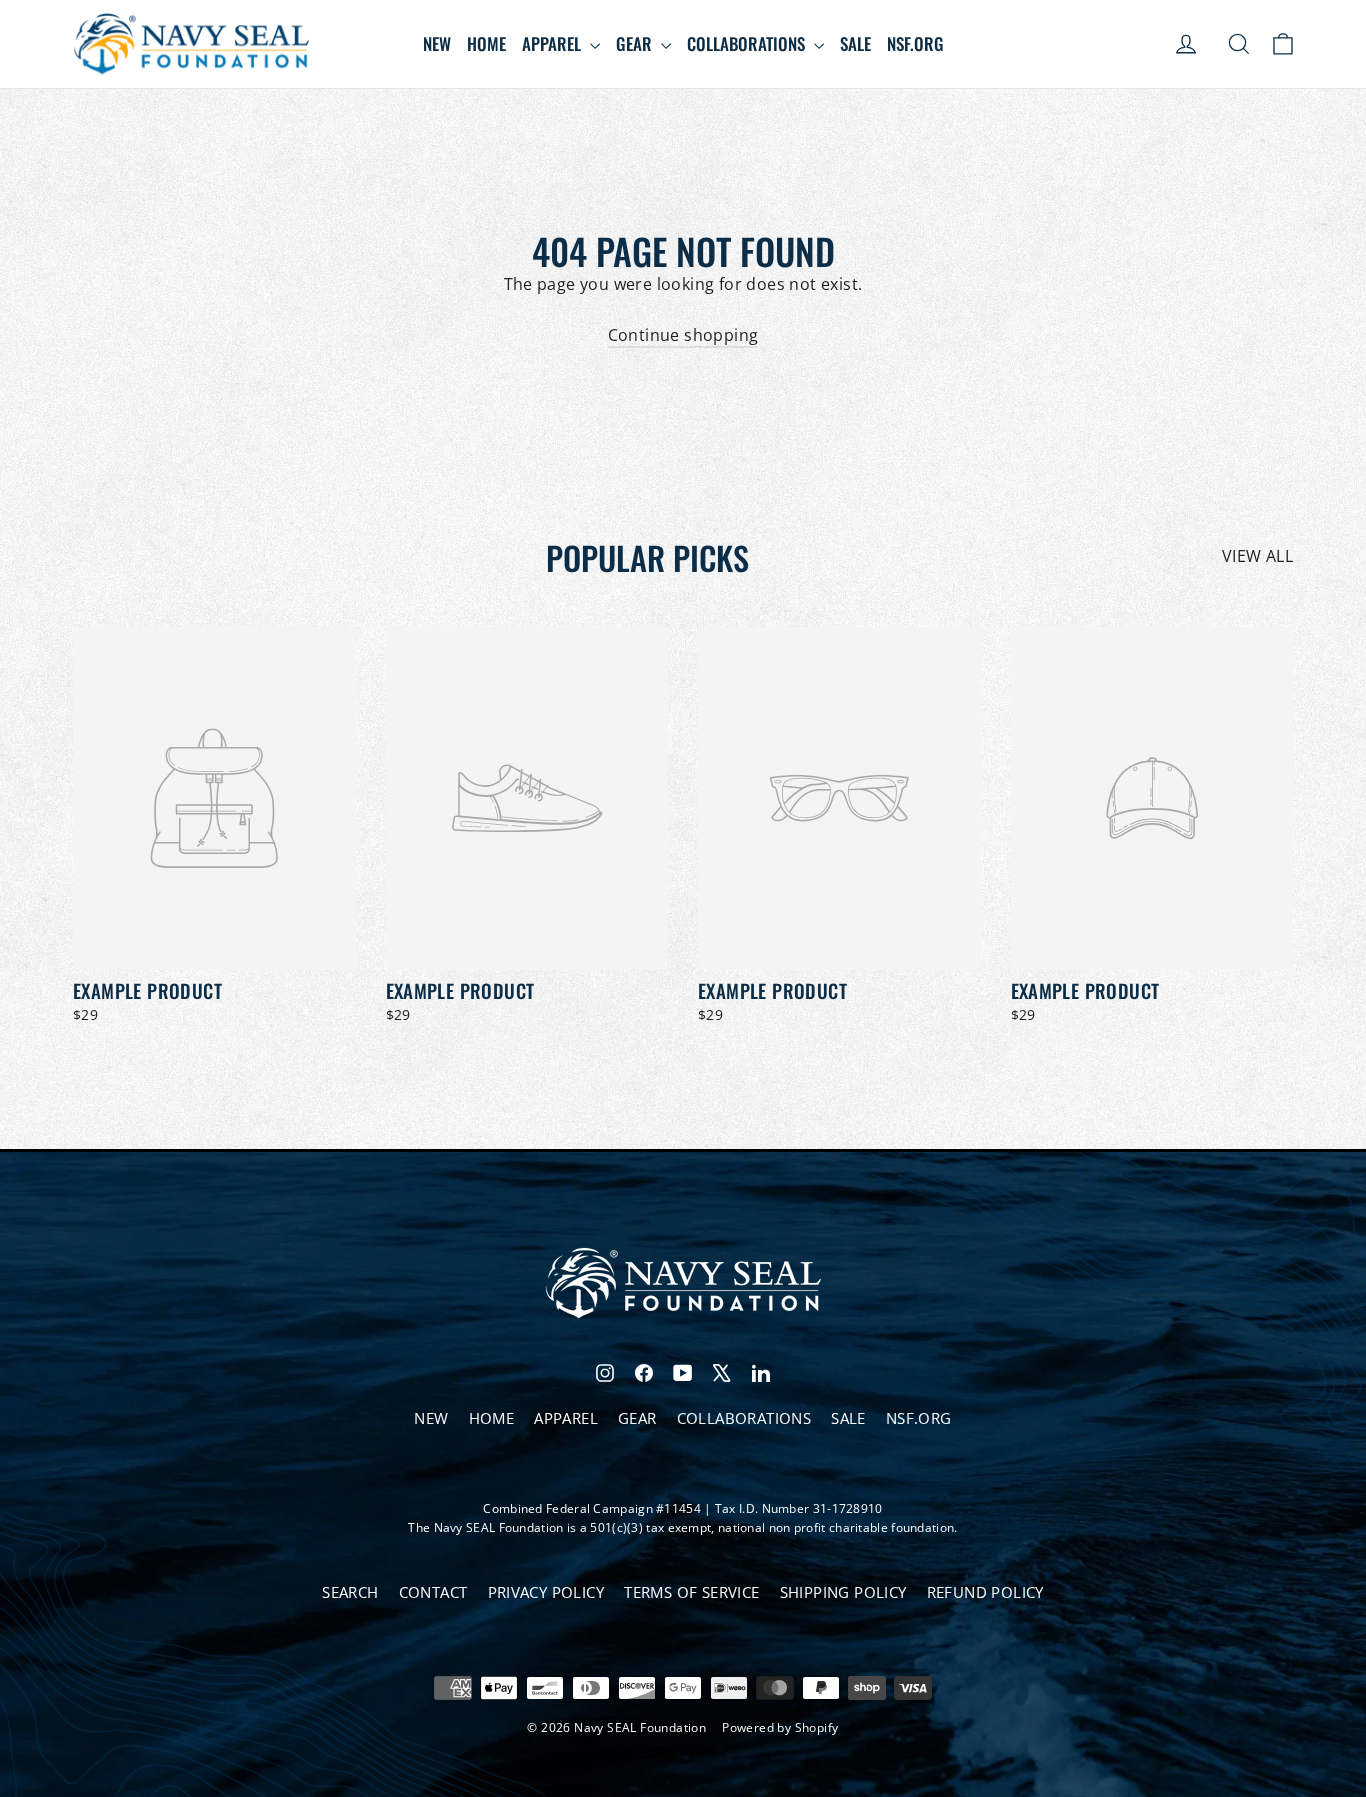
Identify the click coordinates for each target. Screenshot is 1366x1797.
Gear (636, 43)
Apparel (553, 43)
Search (350, 1592)
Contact (433, 1592)
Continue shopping (683, 335)
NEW (437, 43)
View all (1257, 556)
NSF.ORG (915, 43)
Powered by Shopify (780, 1727)
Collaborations (748, 43)
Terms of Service (691, 1592)
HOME (486, 43)
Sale (855, 43)
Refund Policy (985, 1592)
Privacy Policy (546, 1592)
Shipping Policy (843, 1592)
